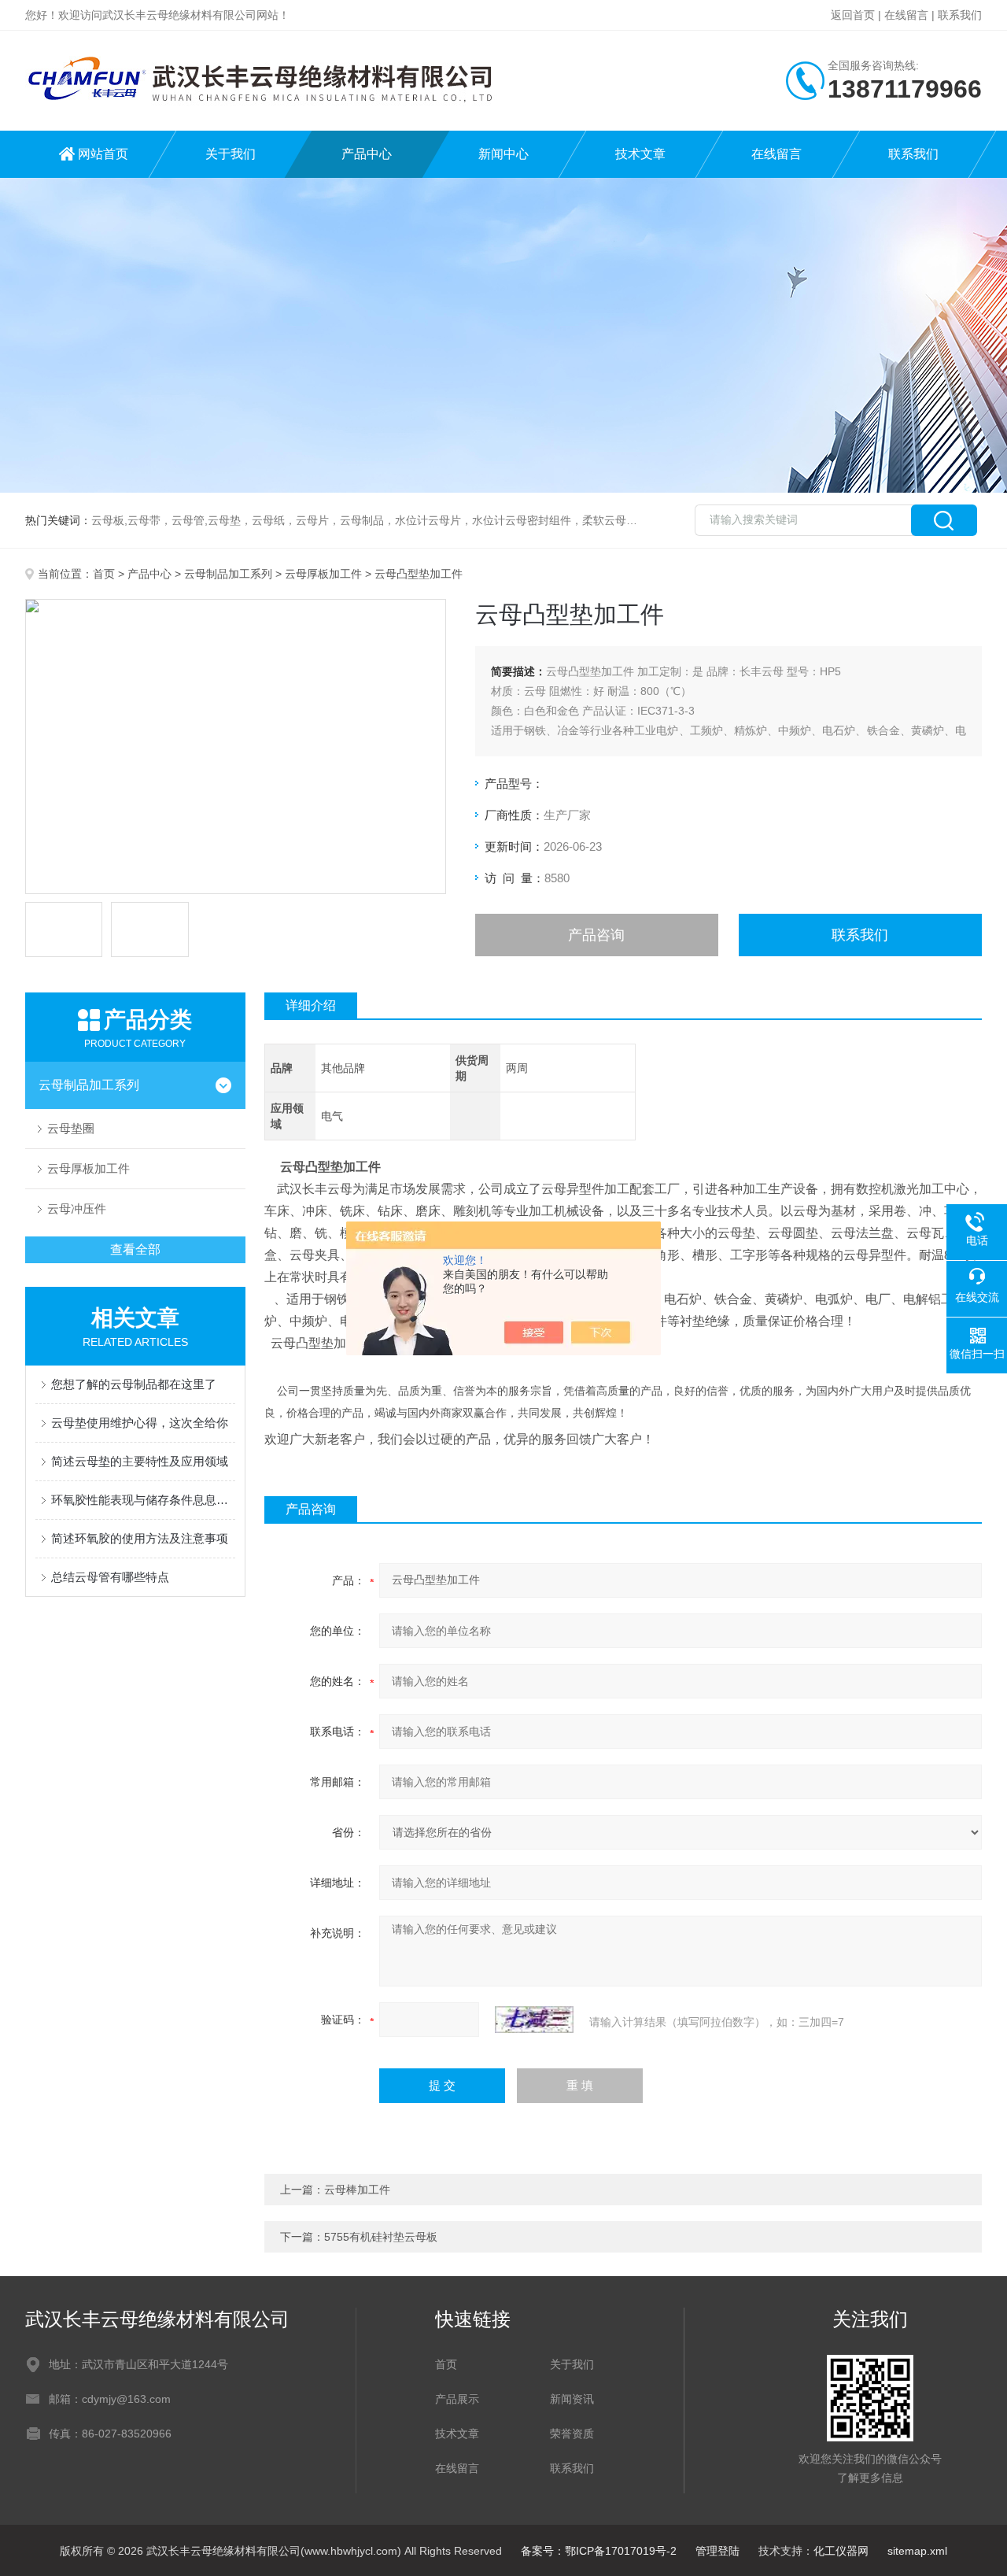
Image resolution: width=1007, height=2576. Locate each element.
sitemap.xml (917, 2551)
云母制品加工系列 (228, 574)
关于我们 (231, 154)
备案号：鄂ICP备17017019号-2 (599, 2551)
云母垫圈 (71, 1128)
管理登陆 (717, 2551)
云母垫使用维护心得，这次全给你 (140, 1423)
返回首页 (853, 15)
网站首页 (103, 154)
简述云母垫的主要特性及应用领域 (140, 1461)
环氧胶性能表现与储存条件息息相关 (143, 1500)
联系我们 (960, 15)
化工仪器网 (841, 2551)
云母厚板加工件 (323, 574)
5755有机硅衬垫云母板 (381, 2237)
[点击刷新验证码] (534, 2020)
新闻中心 (503, 154)
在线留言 (906, 15)
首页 (104, 574)
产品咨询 (596, 935)
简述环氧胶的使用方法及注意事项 (140, 1538)
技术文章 (640, 154)
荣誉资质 (572, 2434)
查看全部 (135, 1249)
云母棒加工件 (357, 2190)
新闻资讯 (572, 2399)
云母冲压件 (77, 1209)
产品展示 (457, 2399)
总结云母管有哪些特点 (110, 1577)
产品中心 (367, 154)
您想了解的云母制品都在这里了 (134, 1384)
